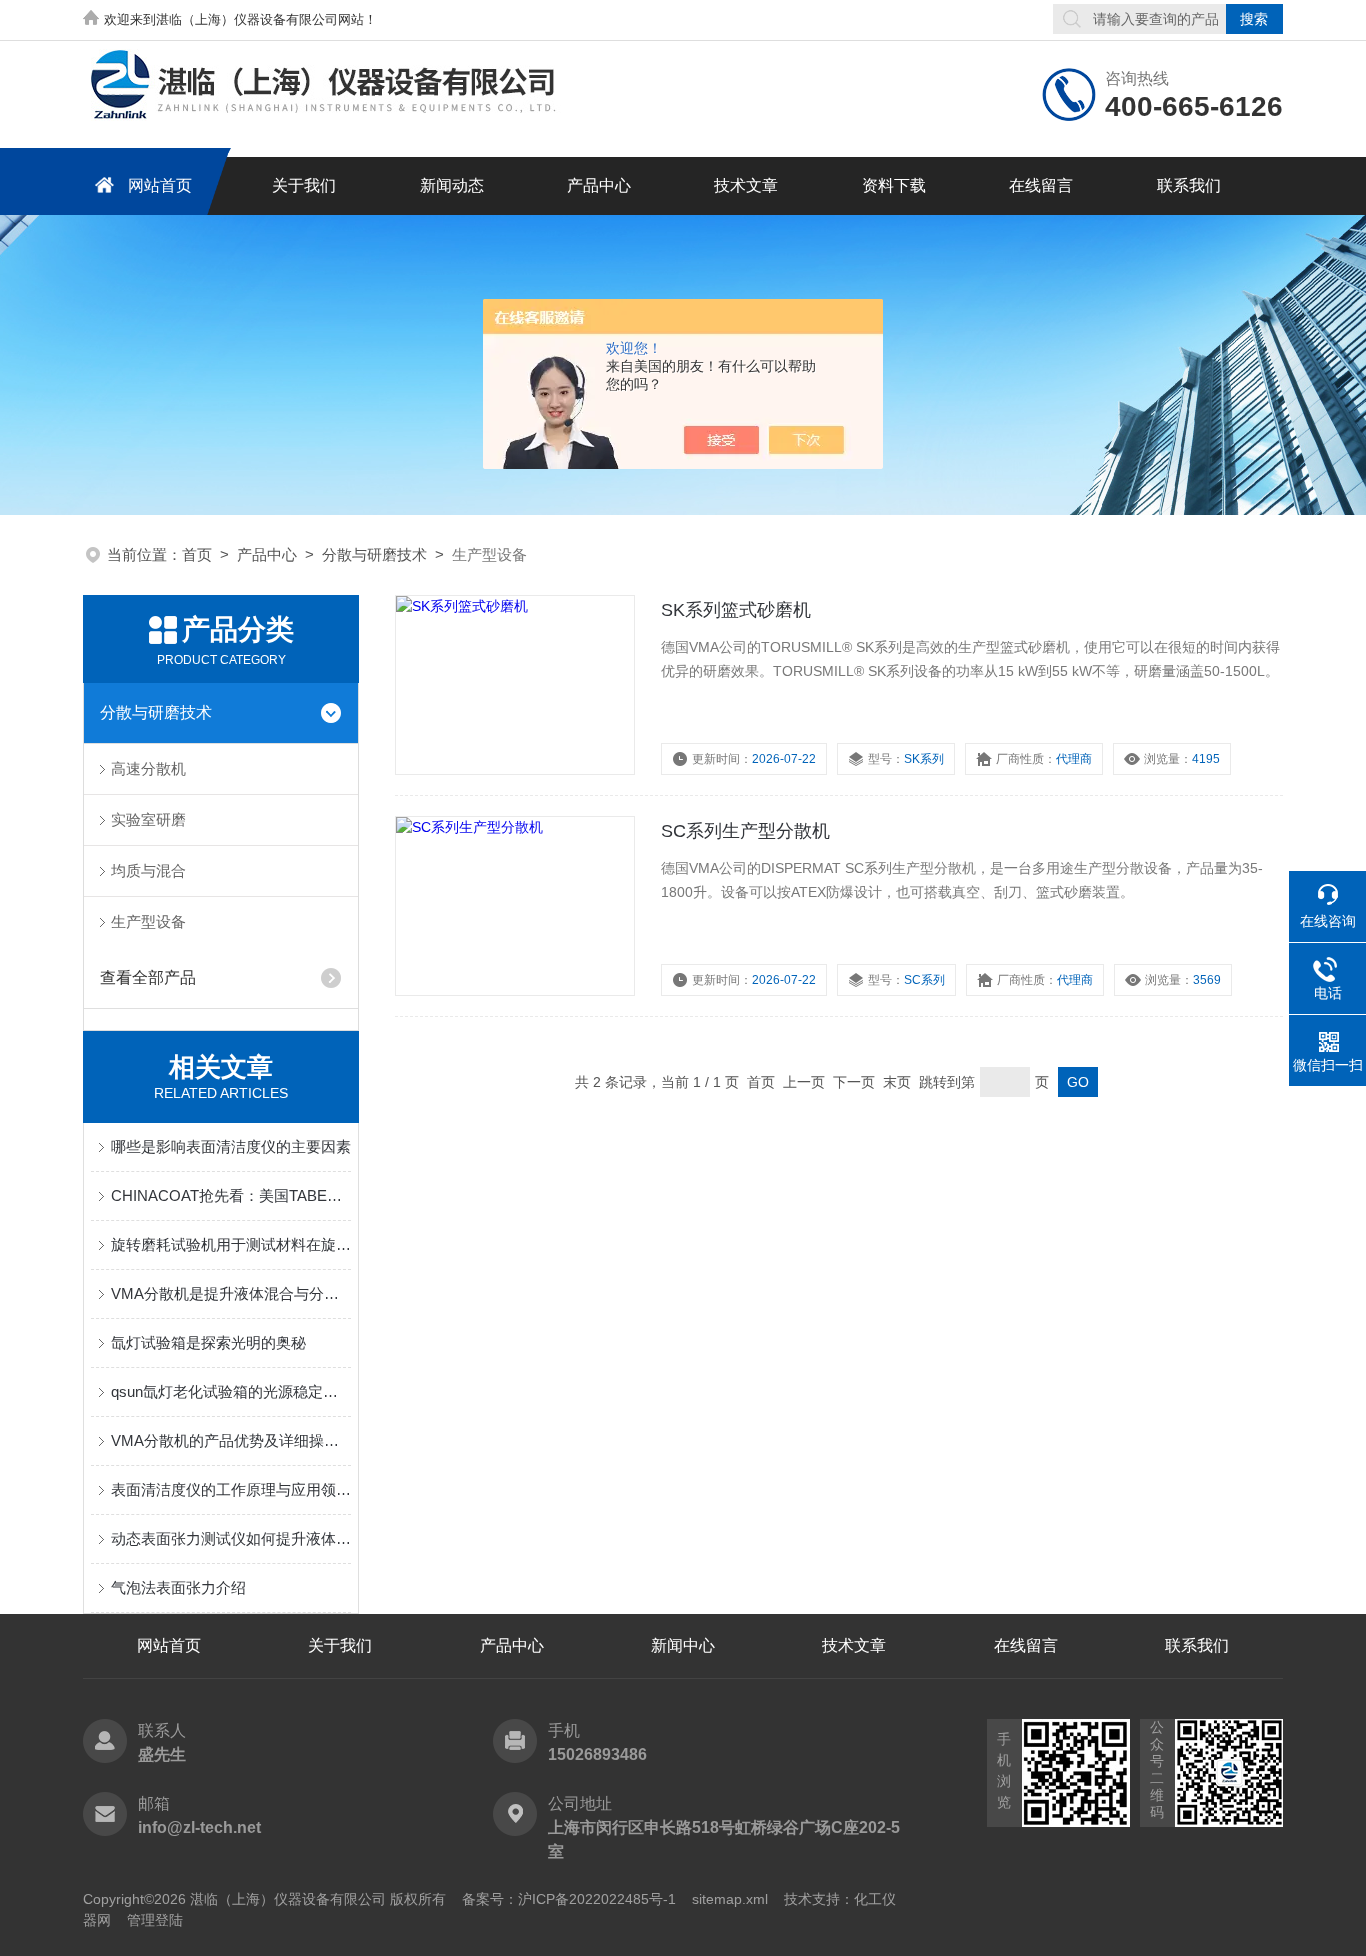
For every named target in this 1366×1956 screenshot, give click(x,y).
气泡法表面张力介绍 (178, 1587)
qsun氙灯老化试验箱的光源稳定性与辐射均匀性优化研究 (231, 1391)
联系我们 (1189, 185)
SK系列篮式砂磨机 (736, 610)
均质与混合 (148, 870)
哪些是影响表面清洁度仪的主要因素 (231, 1146)
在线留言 (1041, 185)
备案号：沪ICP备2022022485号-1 (569, 1899)
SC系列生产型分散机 (745, 831)
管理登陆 (155, 1920)
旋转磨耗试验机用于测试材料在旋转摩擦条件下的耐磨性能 (231, 1244)
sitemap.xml (730, 1899)
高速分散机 (148, 768)
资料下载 (894, 185)
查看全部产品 (148, 977)
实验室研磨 (148, 819)
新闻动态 (452, 185)
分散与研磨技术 (374, 554)
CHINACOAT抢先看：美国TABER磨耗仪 (231, 1195)
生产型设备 (148, 921)
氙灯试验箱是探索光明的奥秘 (208, 1342)
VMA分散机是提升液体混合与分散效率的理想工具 (231, 1293)
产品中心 (599, 185)
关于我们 (304, 185)
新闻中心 (683, 1645)
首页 (197, 554)
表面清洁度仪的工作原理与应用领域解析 (231, 1489)
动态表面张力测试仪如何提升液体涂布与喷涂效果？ (231, 1538)
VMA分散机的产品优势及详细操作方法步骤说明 (231, 1440)
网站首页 (160, 185)
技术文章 (746, 185)
